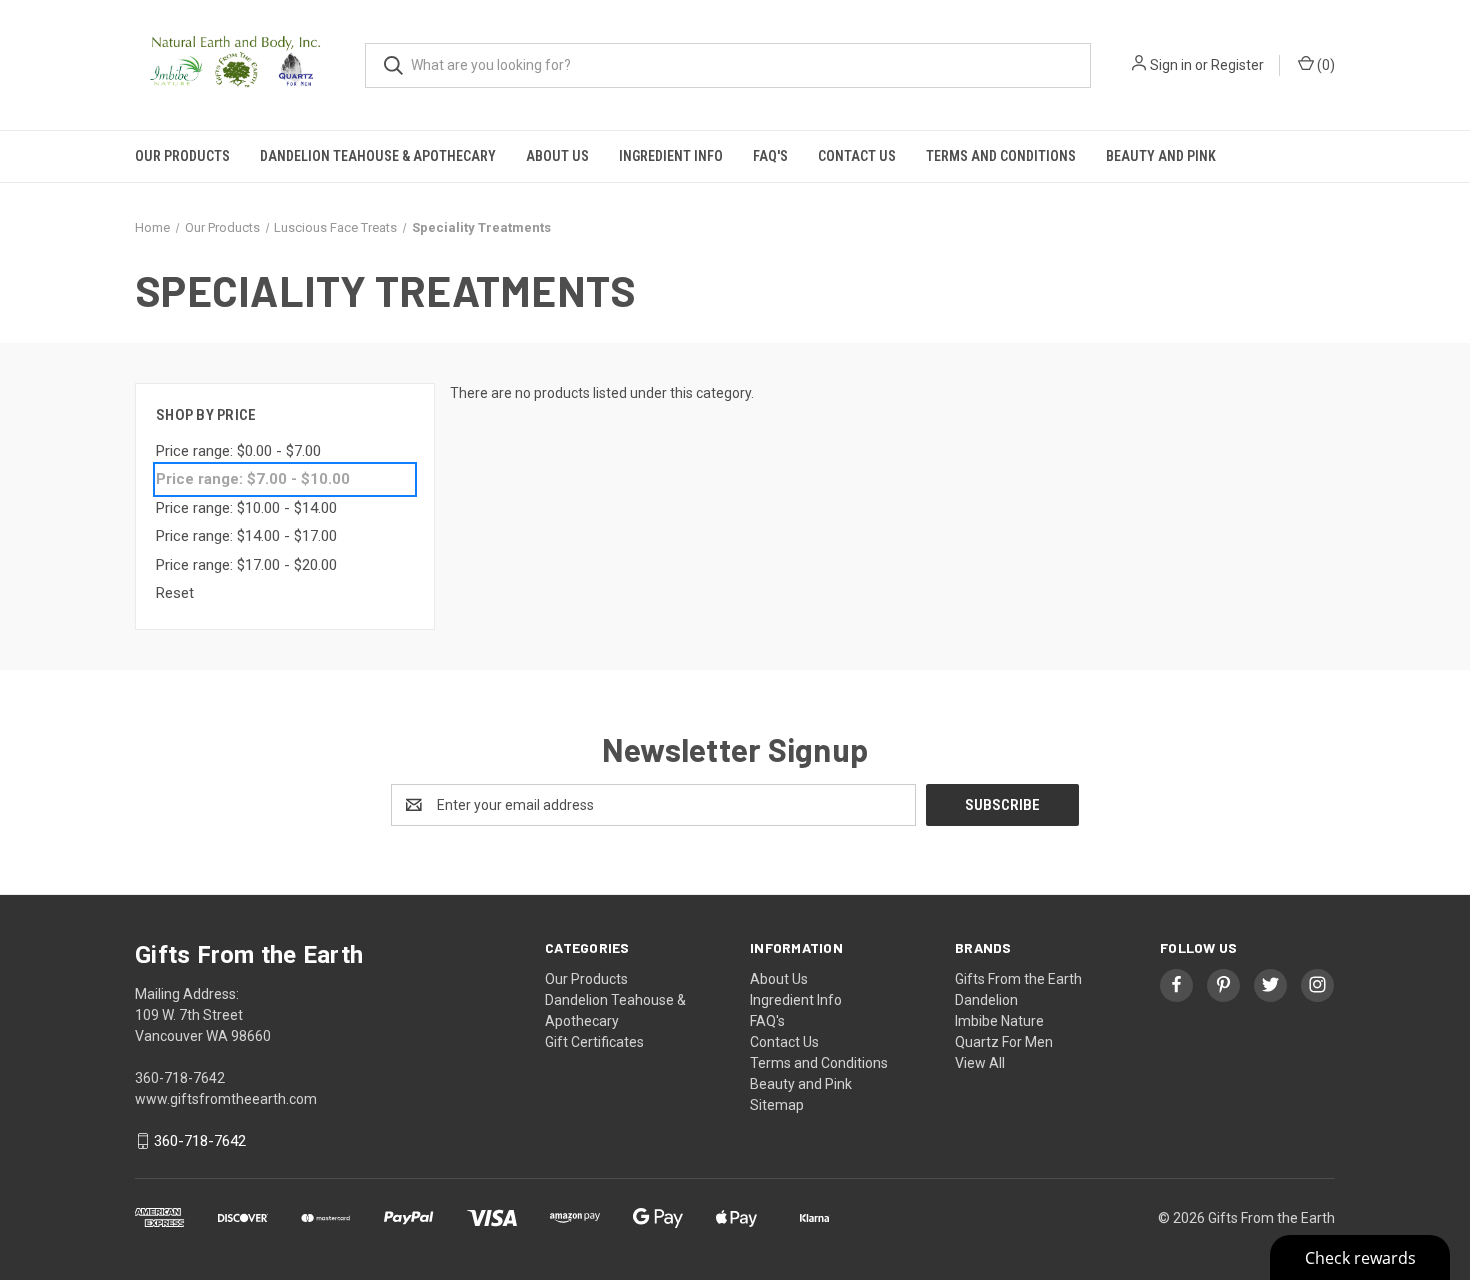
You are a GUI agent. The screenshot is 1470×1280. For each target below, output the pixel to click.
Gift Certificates (594, 1042)
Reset (175, 593)
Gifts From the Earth (1018, 979)
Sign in (1171, 65)
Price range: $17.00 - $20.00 (246, 565)
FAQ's (770, 156)
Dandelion (986, 1000)
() (1324, 65)
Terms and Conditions (1001, 156)
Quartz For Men (1004, 1042)
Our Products (182, 156)
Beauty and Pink (1161, 156)
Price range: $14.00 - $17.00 (246, 536)
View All (980, 1063)
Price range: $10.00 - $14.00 (246, 508)
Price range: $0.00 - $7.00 (238, 451)
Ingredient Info (671, 156)
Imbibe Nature (999, 1021)
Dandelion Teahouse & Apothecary (378, 156)
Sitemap (777, 1105)
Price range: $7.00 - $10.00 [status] (253, 479)
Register (1237, 65)
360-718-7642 (200, 1141)
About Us (557, 156)
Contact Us (857, 156)
